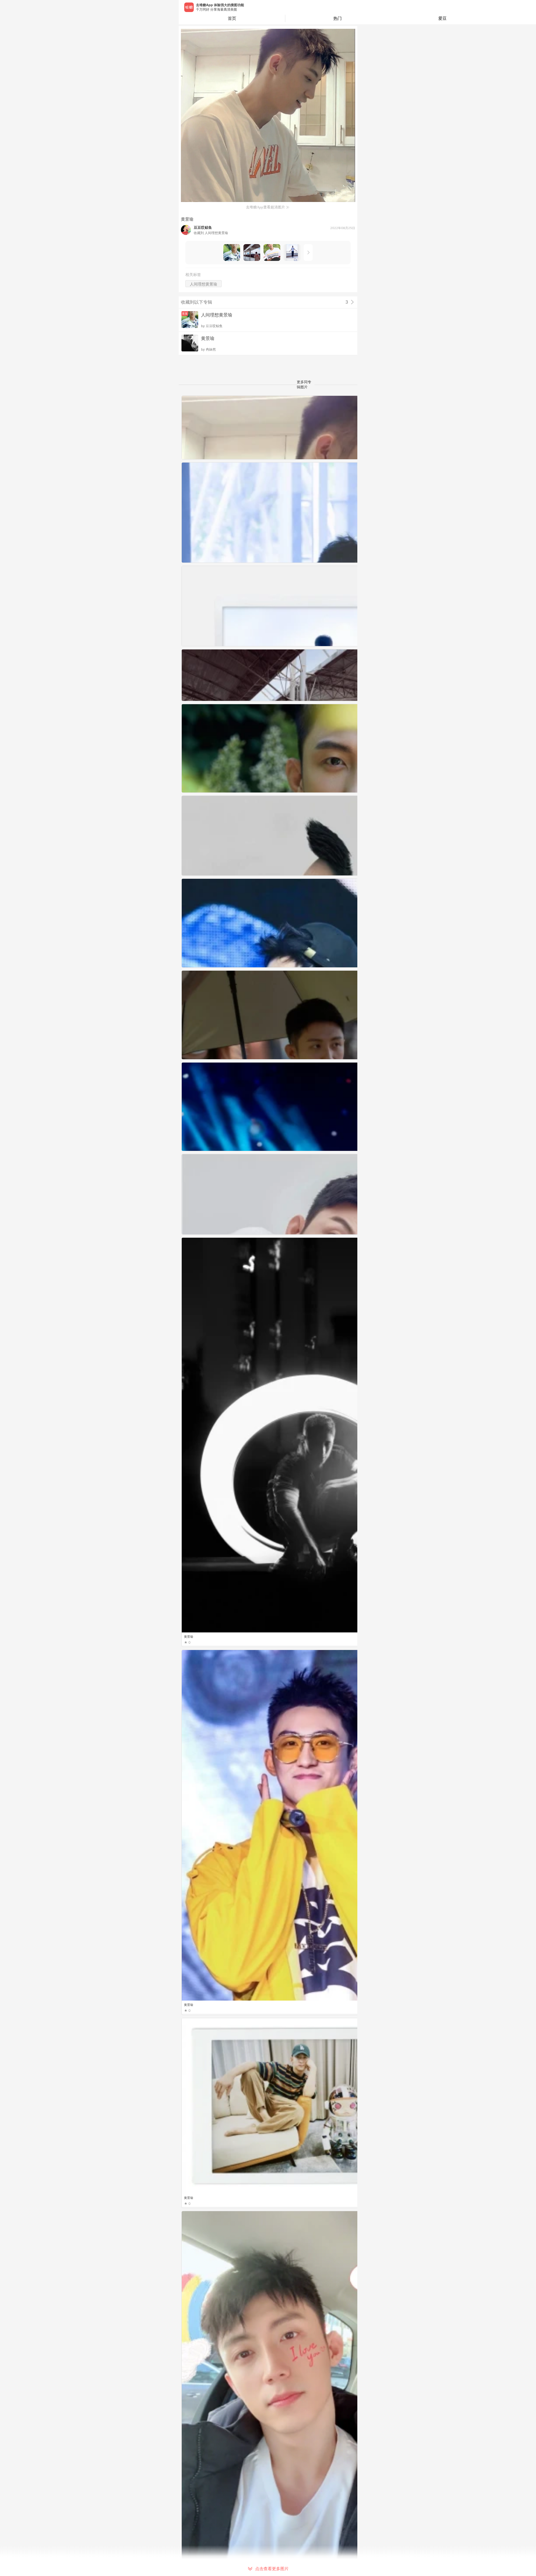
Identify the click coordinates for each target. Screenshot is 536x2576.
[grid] (269, 1486)
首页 (232, 18)
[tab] (338, 18)
